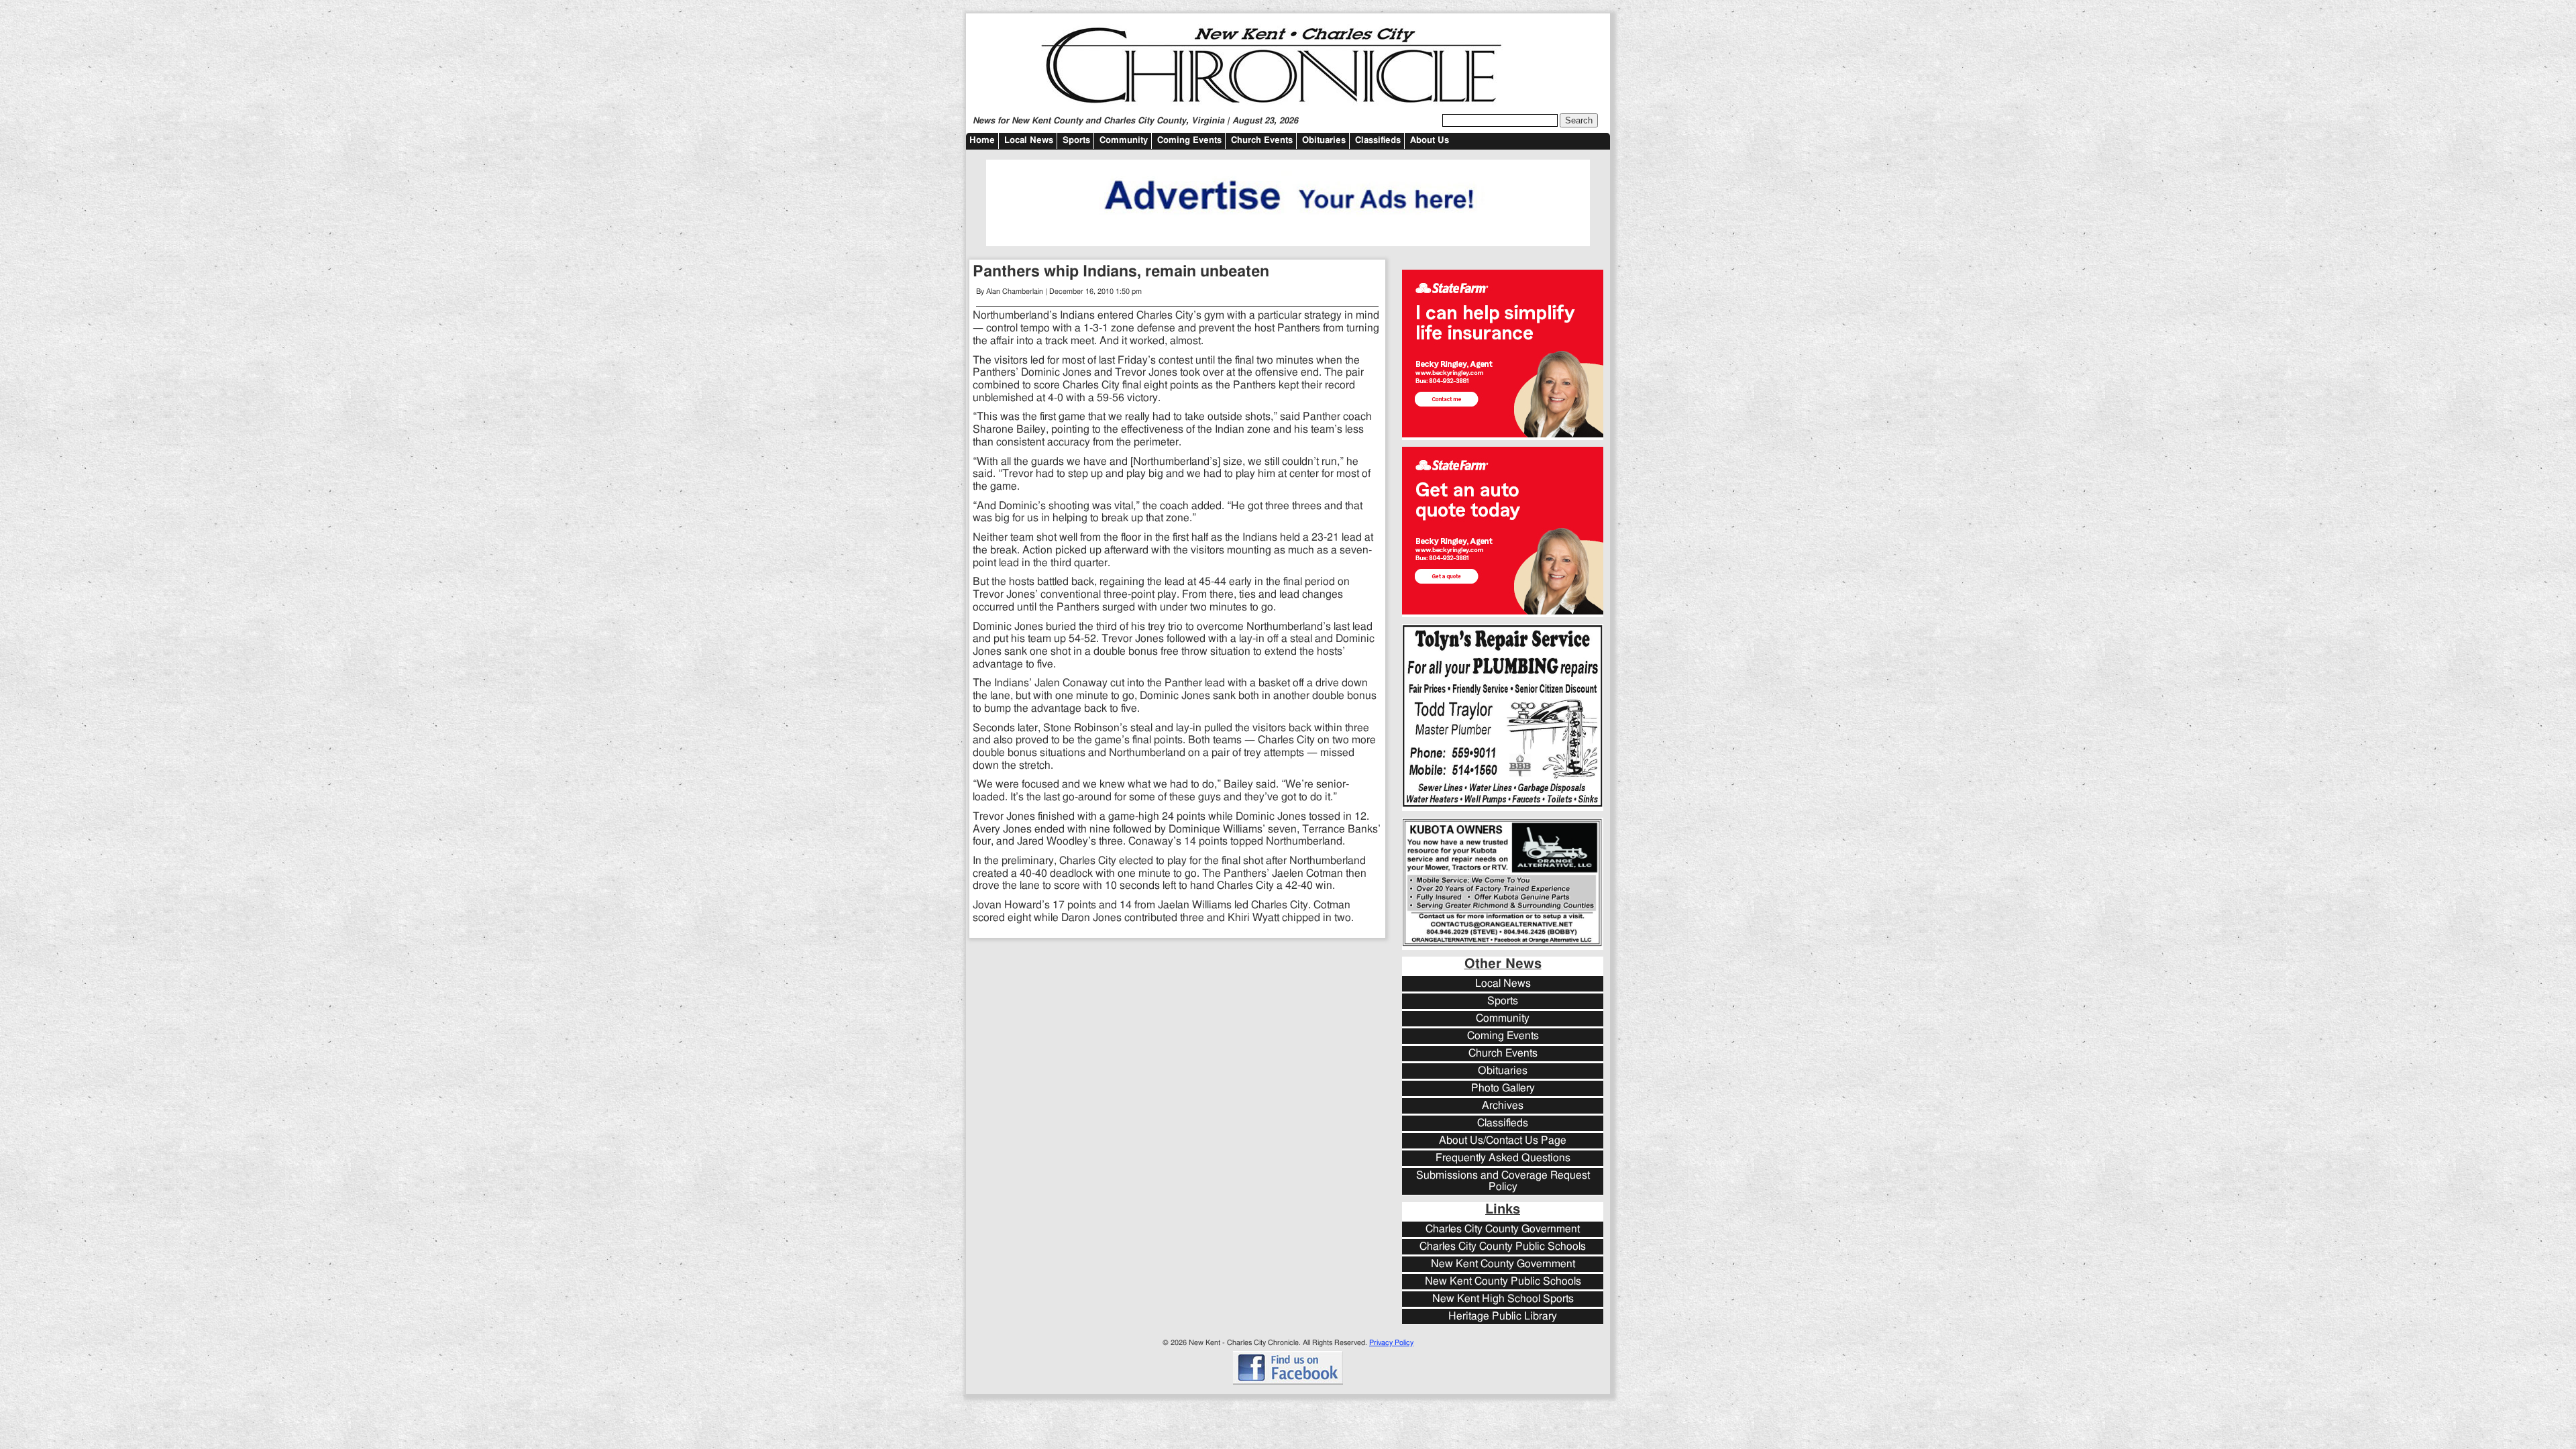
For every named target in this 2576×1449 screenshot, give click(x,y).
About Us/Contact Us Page (1503, 1141)
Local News (1029, 141)
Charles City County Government (1503, 1229)
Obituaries (1324, 141)
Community (1124, 141)
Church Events (1262, 141)
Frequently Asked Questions (1503, 1158)
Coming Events (1189, 141)
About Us (1430, 141)
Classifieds (1378, 141)
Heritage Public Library (1503, 1317)
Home (982, 141)
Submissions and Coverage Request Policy (1503, 1181)
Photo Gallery (1503, 1088)
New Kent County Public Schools (1503, 1282)
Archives (1503, 1106)
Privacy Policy (1391, 1343)
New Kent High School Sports (1503, 1299)
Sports (1076, 141)
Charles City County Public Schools (1503, 1247)
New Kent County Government (1503, 1264)
